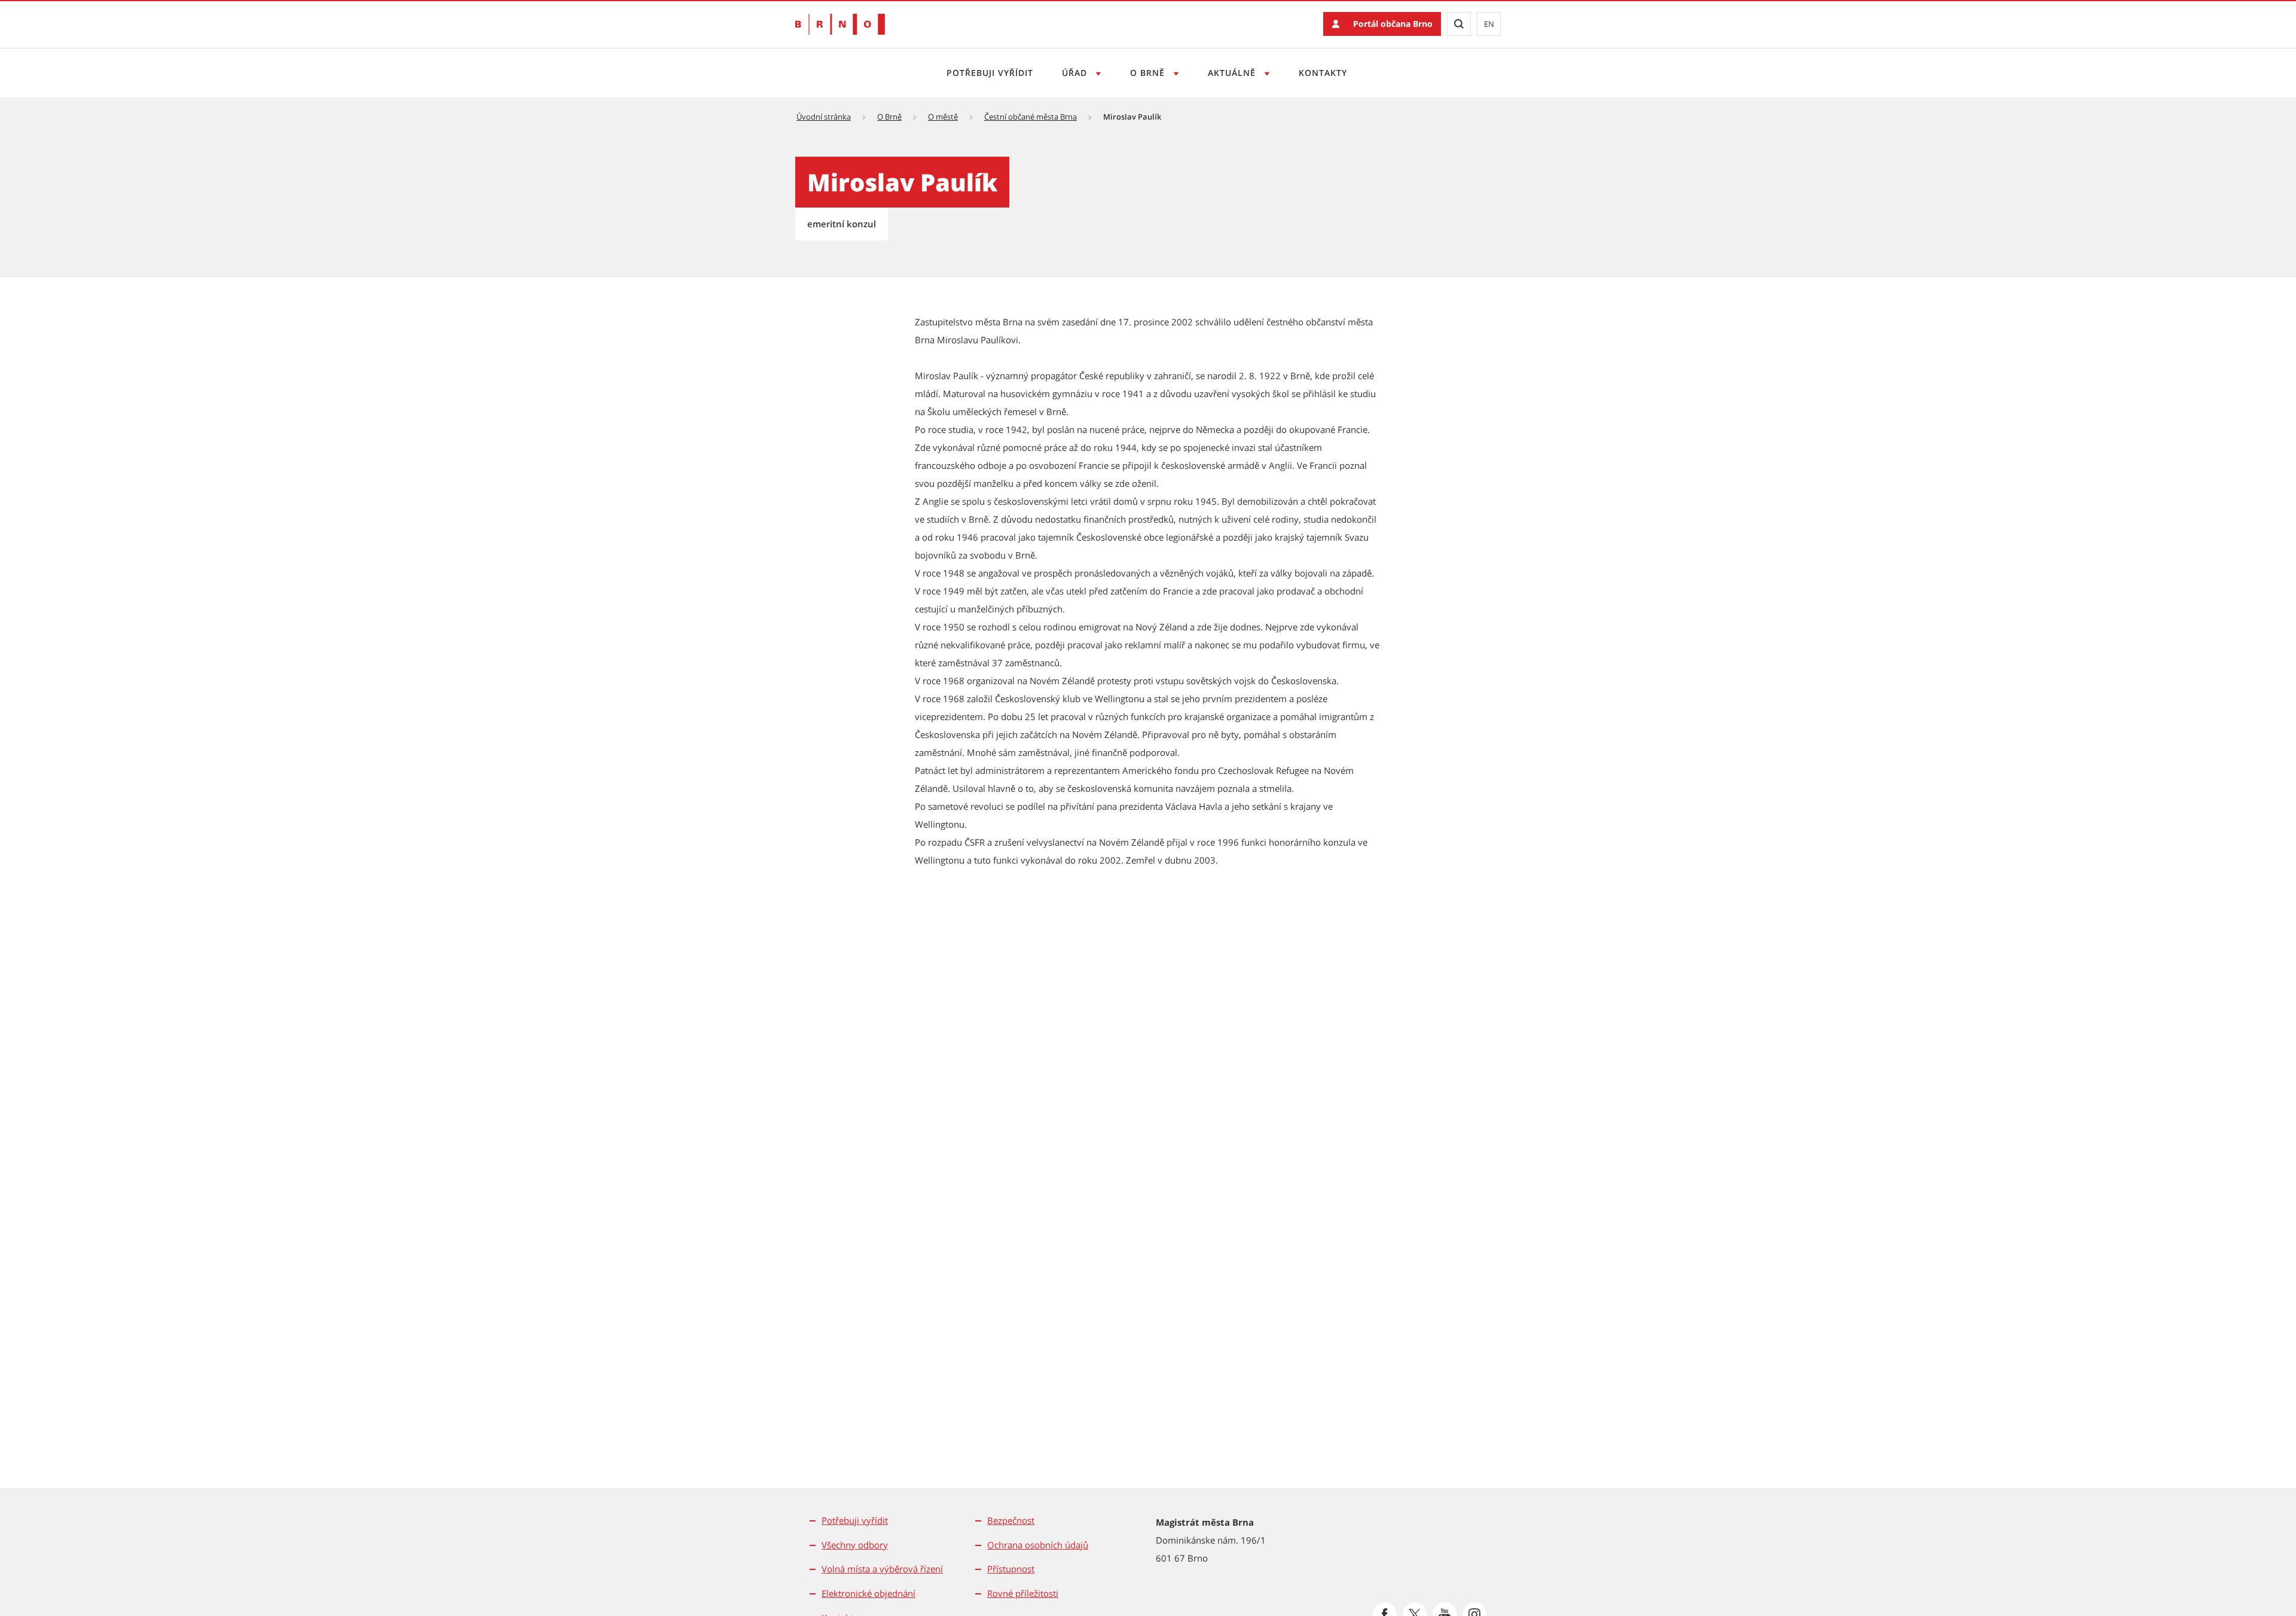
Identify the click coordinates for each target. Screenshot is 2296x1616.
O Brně (1149, 73)
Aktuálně (1233, 73)
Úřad (1076, 73)
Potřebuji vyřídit (990, 73)
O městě (943, 117)
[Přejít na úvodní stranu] (840, 24)
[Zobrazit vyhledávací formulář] (1459, 24)
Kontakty (1323, 73)
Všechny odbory (855, 1545)
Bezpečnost (1011, 1520)
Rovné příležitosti (1023, 1593)
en (1489, 24)
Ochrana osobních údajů (1038, 1545)
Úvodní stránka (824, 117)
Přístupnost (1011, 1569)
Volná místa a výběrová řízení (882, 1569)
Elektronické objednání (868, 1593)
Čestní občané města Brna (1031, 117)
